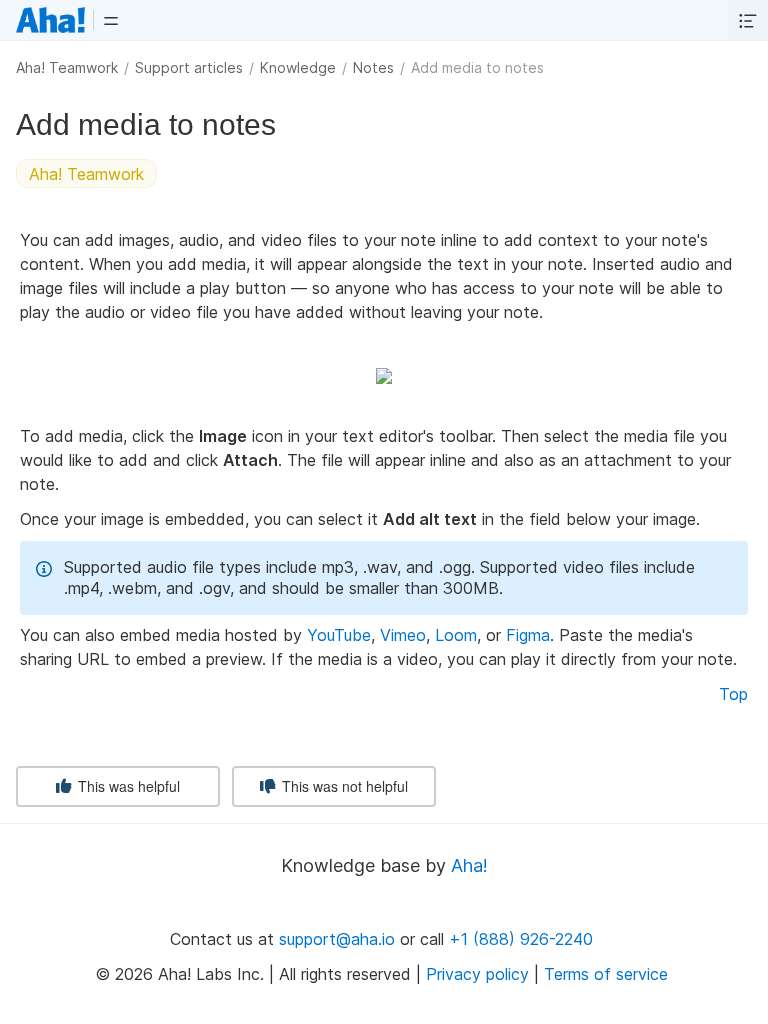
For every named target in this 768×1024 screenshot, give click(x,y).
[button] (111, 20)
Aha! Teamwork (67, 67)
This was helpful (127, 786)
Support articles (189, 67)
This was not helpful (343, 786)
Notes (373, 67)
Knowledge (298, 67)
